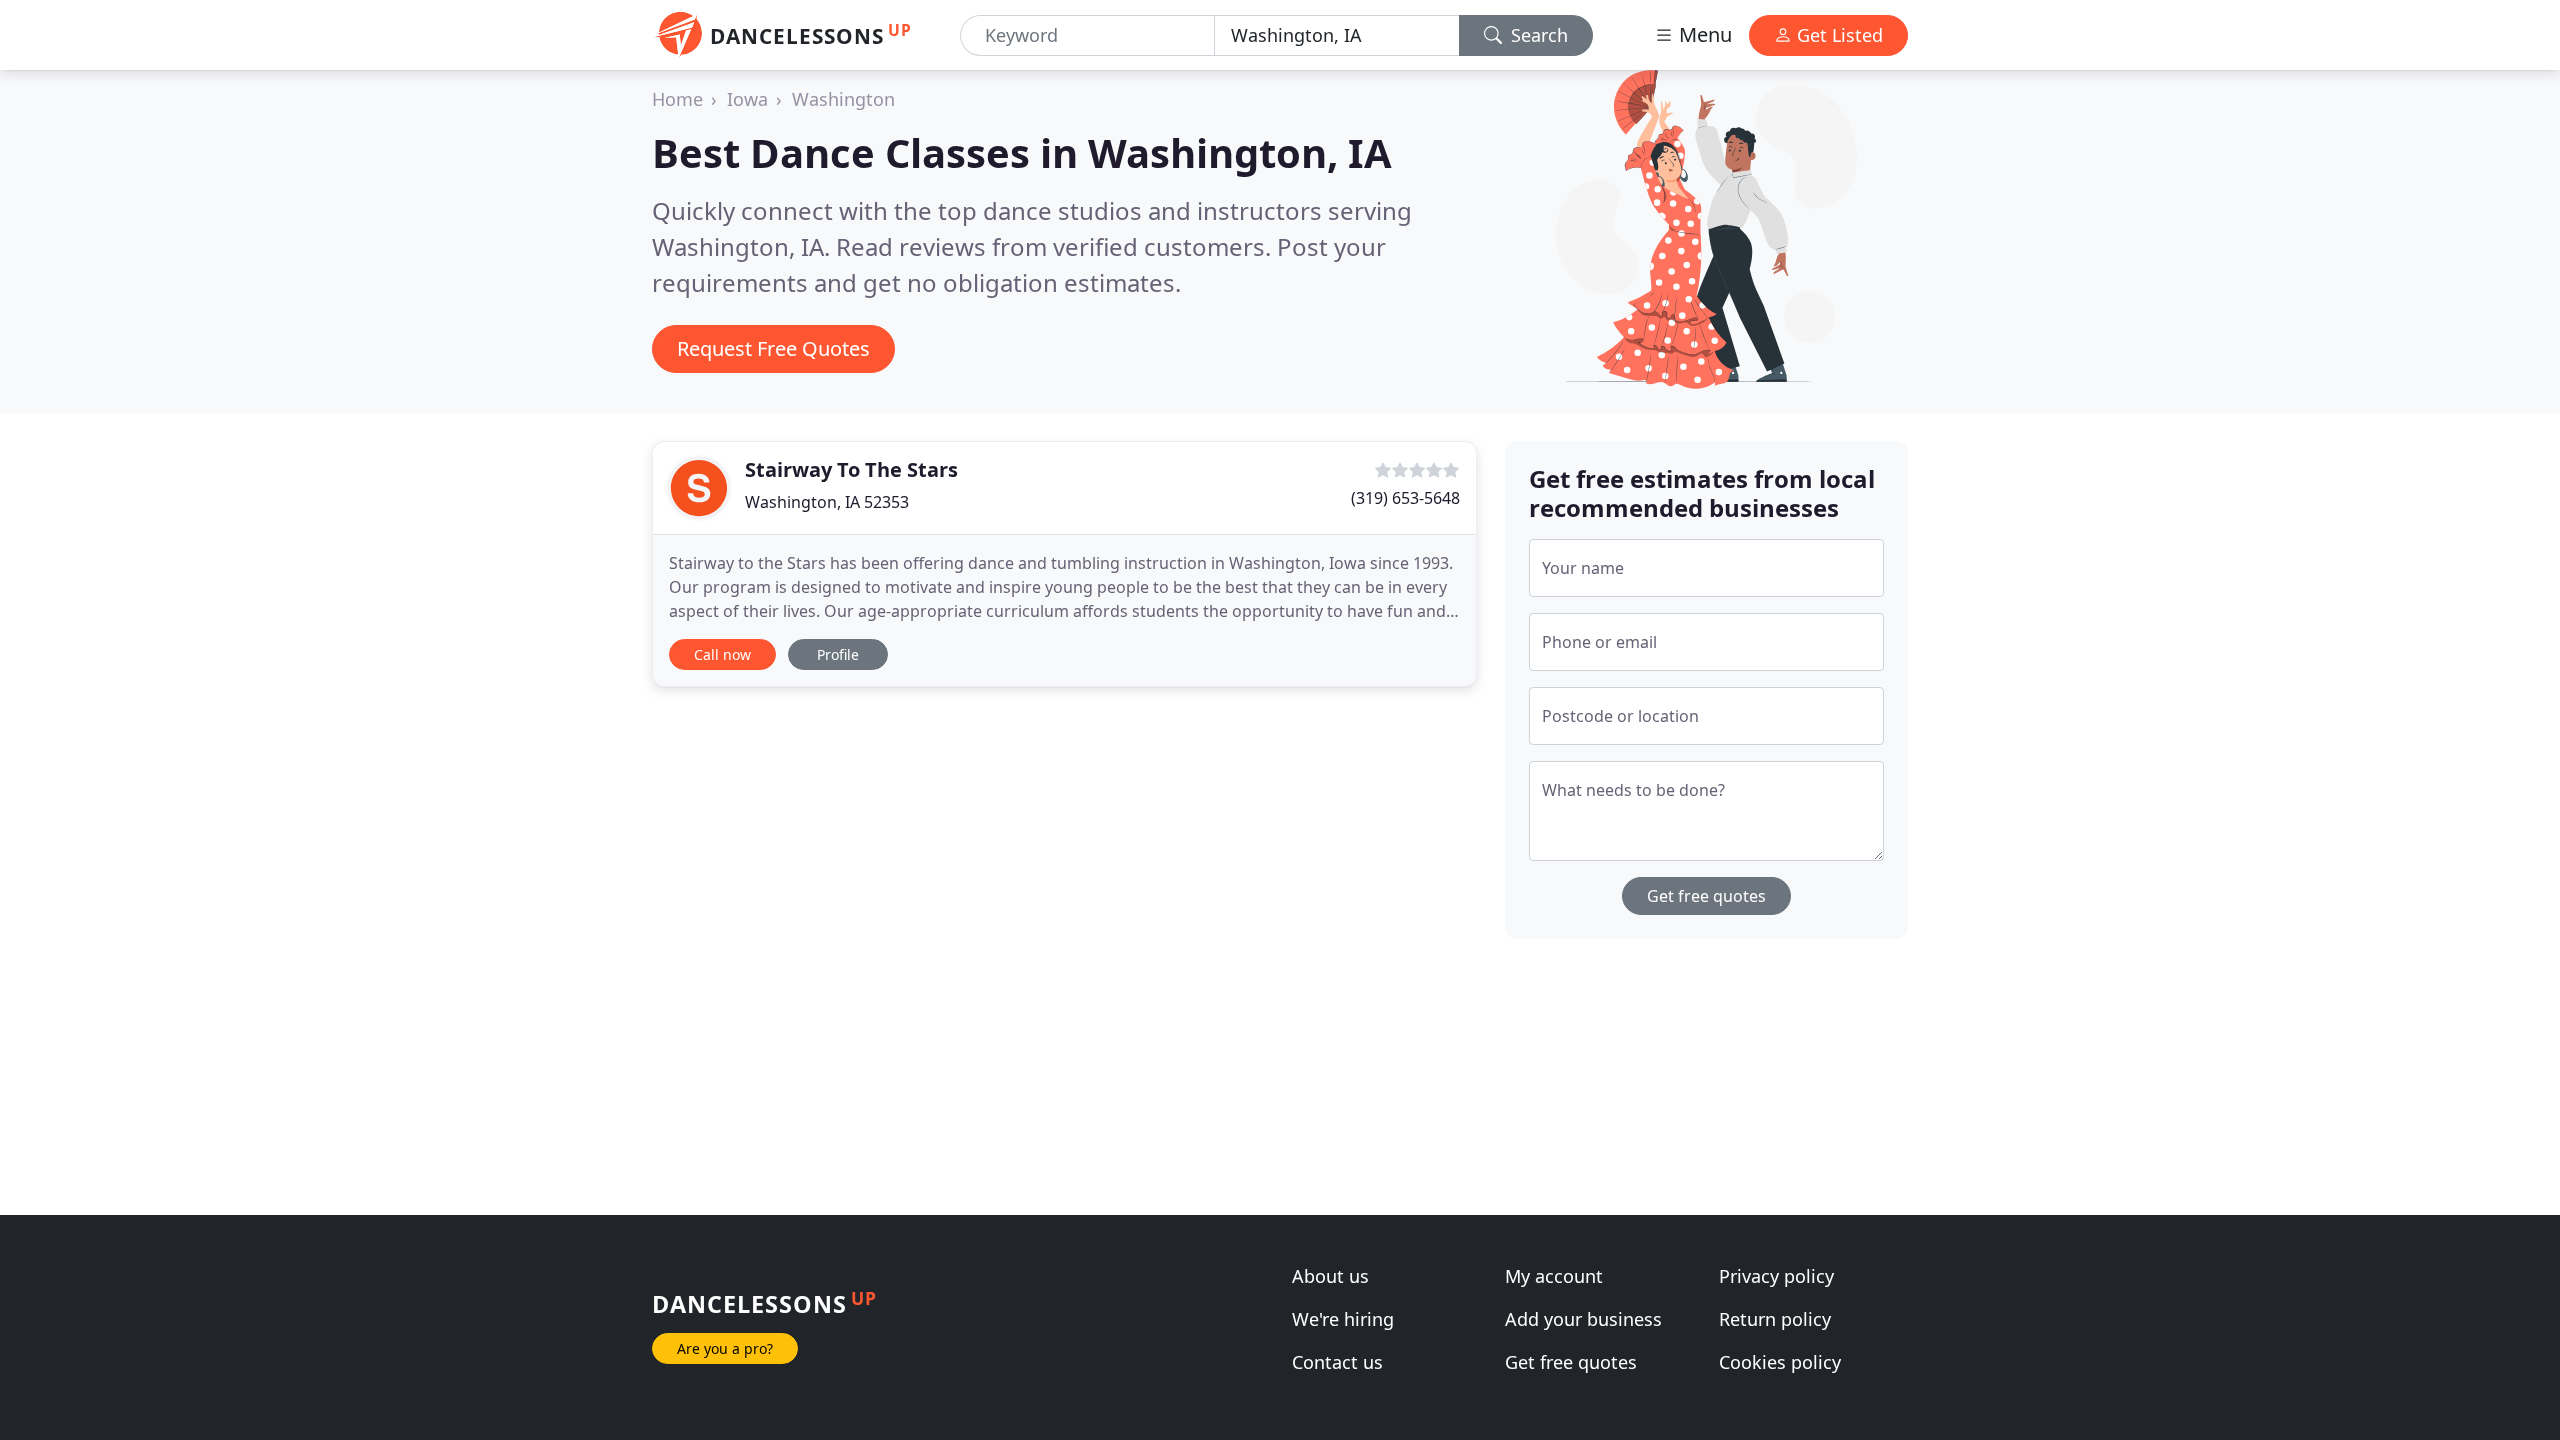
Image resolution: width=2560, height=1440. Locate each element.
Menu (1703, 34)
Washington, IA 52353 (827, 502)
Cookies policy (1780, 1362)
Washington (843, 99)
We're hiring (1343, 1319)
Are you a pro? (725, 1348)
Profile (838, 654)
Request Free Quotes (773, 348)
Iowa (747, 99)
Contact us (1337, 1362)
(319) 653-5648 (1405, 498)
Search (1537, 35)
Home (677, 99)
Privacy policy (1776, 1276)
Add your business (1583, 1319)
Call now (722, 654)
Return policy (1775, 1319)
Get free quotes (1706, 896)
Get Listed (1837, 35)
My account (1554, 1276)
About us (1330, 1276)
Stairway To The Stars (851, 469)
